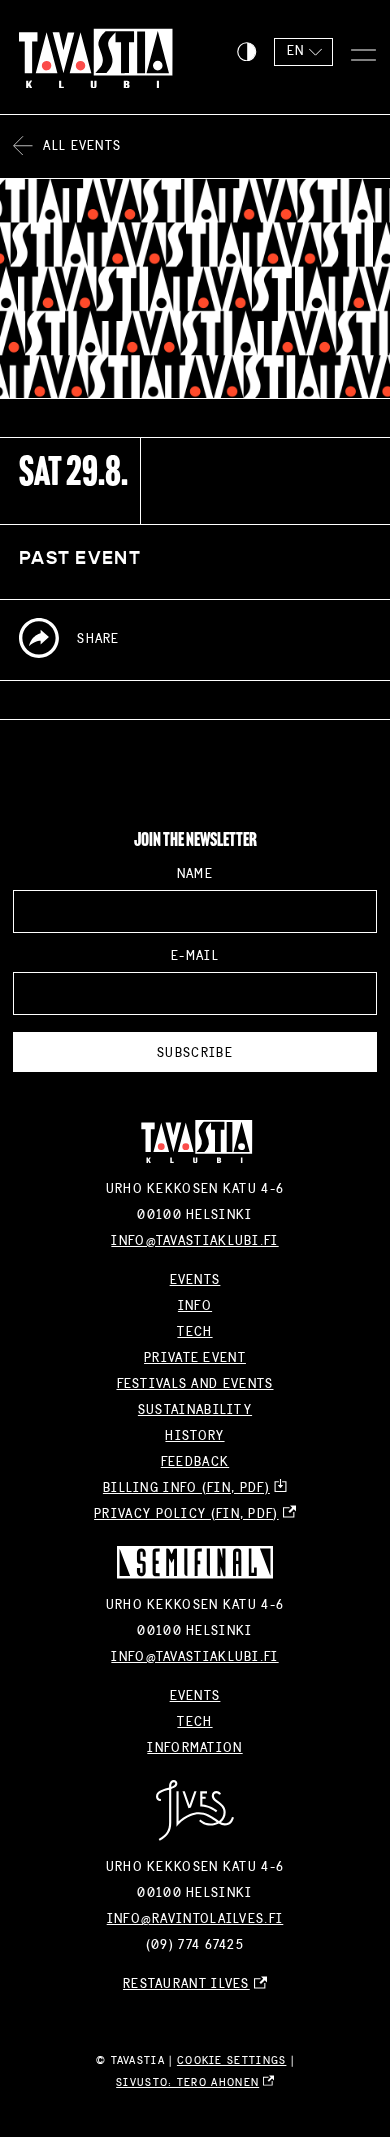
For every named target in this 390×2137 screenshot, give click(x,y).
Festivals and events (195, 1384)
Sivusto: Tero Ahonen (187, 2082)
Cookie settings (232, 2060)
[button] (247, 52)
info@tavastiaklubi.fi (194, 1241)
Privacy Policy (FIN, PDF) (186, 1514)
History (194, 1436)
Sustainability (195, 1410)
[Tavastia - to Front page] (87, 57)
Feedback (195, 1462)
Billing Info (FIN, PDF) (186, 1488)
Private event (195, 1358)
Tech (194, 1332)
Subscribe (195, 1053)
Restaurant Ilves (186, 1984)
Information (194, 1748)
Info (195, 1306)
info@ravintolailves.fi (195, 1919)
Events (195, 1280)
